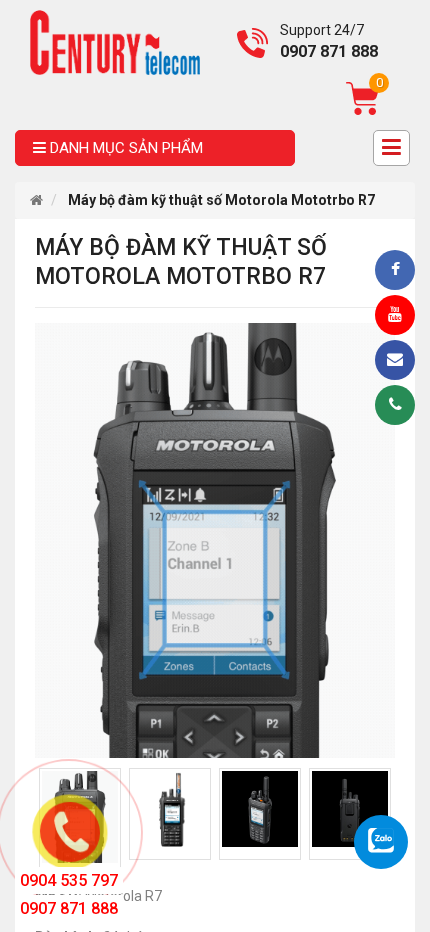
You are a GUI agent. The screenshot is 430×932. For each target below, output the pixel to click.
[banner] (115, 41)
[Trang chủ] (36, 200)
